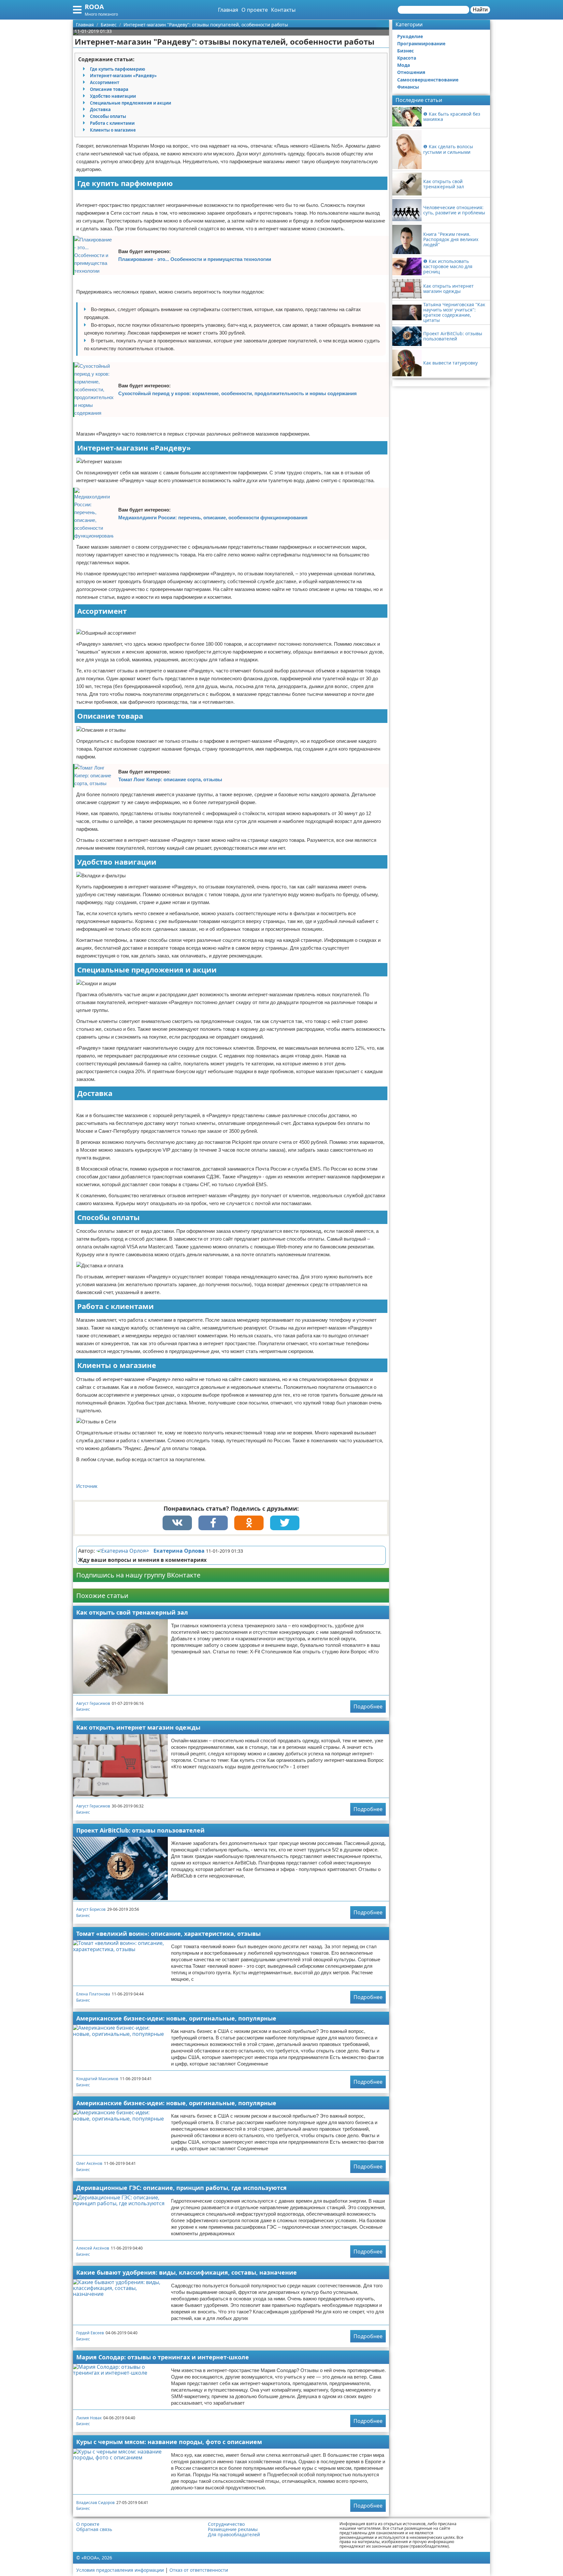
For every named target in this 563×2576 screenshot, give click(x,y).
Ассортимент (105, 82)
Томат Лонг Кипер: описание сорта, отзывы (170, 779)
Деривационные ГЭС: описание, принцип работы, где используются (181, 2188)
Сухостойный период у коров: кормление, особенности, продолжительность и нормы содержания (238, 393)
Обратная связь (94, 2529)
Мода (404, 65)
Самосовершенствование (428, 80)
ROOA (94, 7)
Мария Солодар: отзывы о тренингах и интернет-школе (163, 2357)
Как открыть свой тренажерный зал (132, 1612)
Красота (407, 58)
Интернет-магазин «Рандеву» (123, 76)
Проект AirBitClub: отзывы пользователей (140, 1830)
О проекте (255, 10)
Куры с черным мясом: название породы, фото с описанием (169, 2442)
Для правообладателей (234, 2535)
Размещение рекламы (233, 2529)
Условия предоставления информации (120, 2570)
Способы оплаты (108, 116)
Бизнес (83, 1709)
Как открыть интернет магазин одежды (138, 1727)
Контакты (283, 10)
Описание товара (109, 89)
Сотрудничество (226, 2524)
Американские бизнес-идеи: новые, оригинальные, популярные (176, 2018)
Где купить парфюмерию (117, 69)
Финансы (408, 87)
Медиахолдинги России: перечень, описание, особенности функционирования (213, 518)
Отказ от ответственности (199, 2570)
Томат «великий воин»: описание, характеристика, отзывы (168, 1934)
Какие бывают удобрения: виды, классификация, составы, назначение (187, 2272)
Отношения (411, 72)
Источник (87, 1486)
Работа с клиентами (112, 123)
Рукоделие (410, 36)
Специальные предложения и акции (130, 103)
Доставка (100, 109)
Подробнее (368, 1706)
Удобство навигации (113, 96)
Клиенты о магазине (113, 130)
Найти (480, 10)
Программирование (421, 43)
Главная (228, 10)
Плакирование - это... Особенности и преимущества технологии (195, 259)
